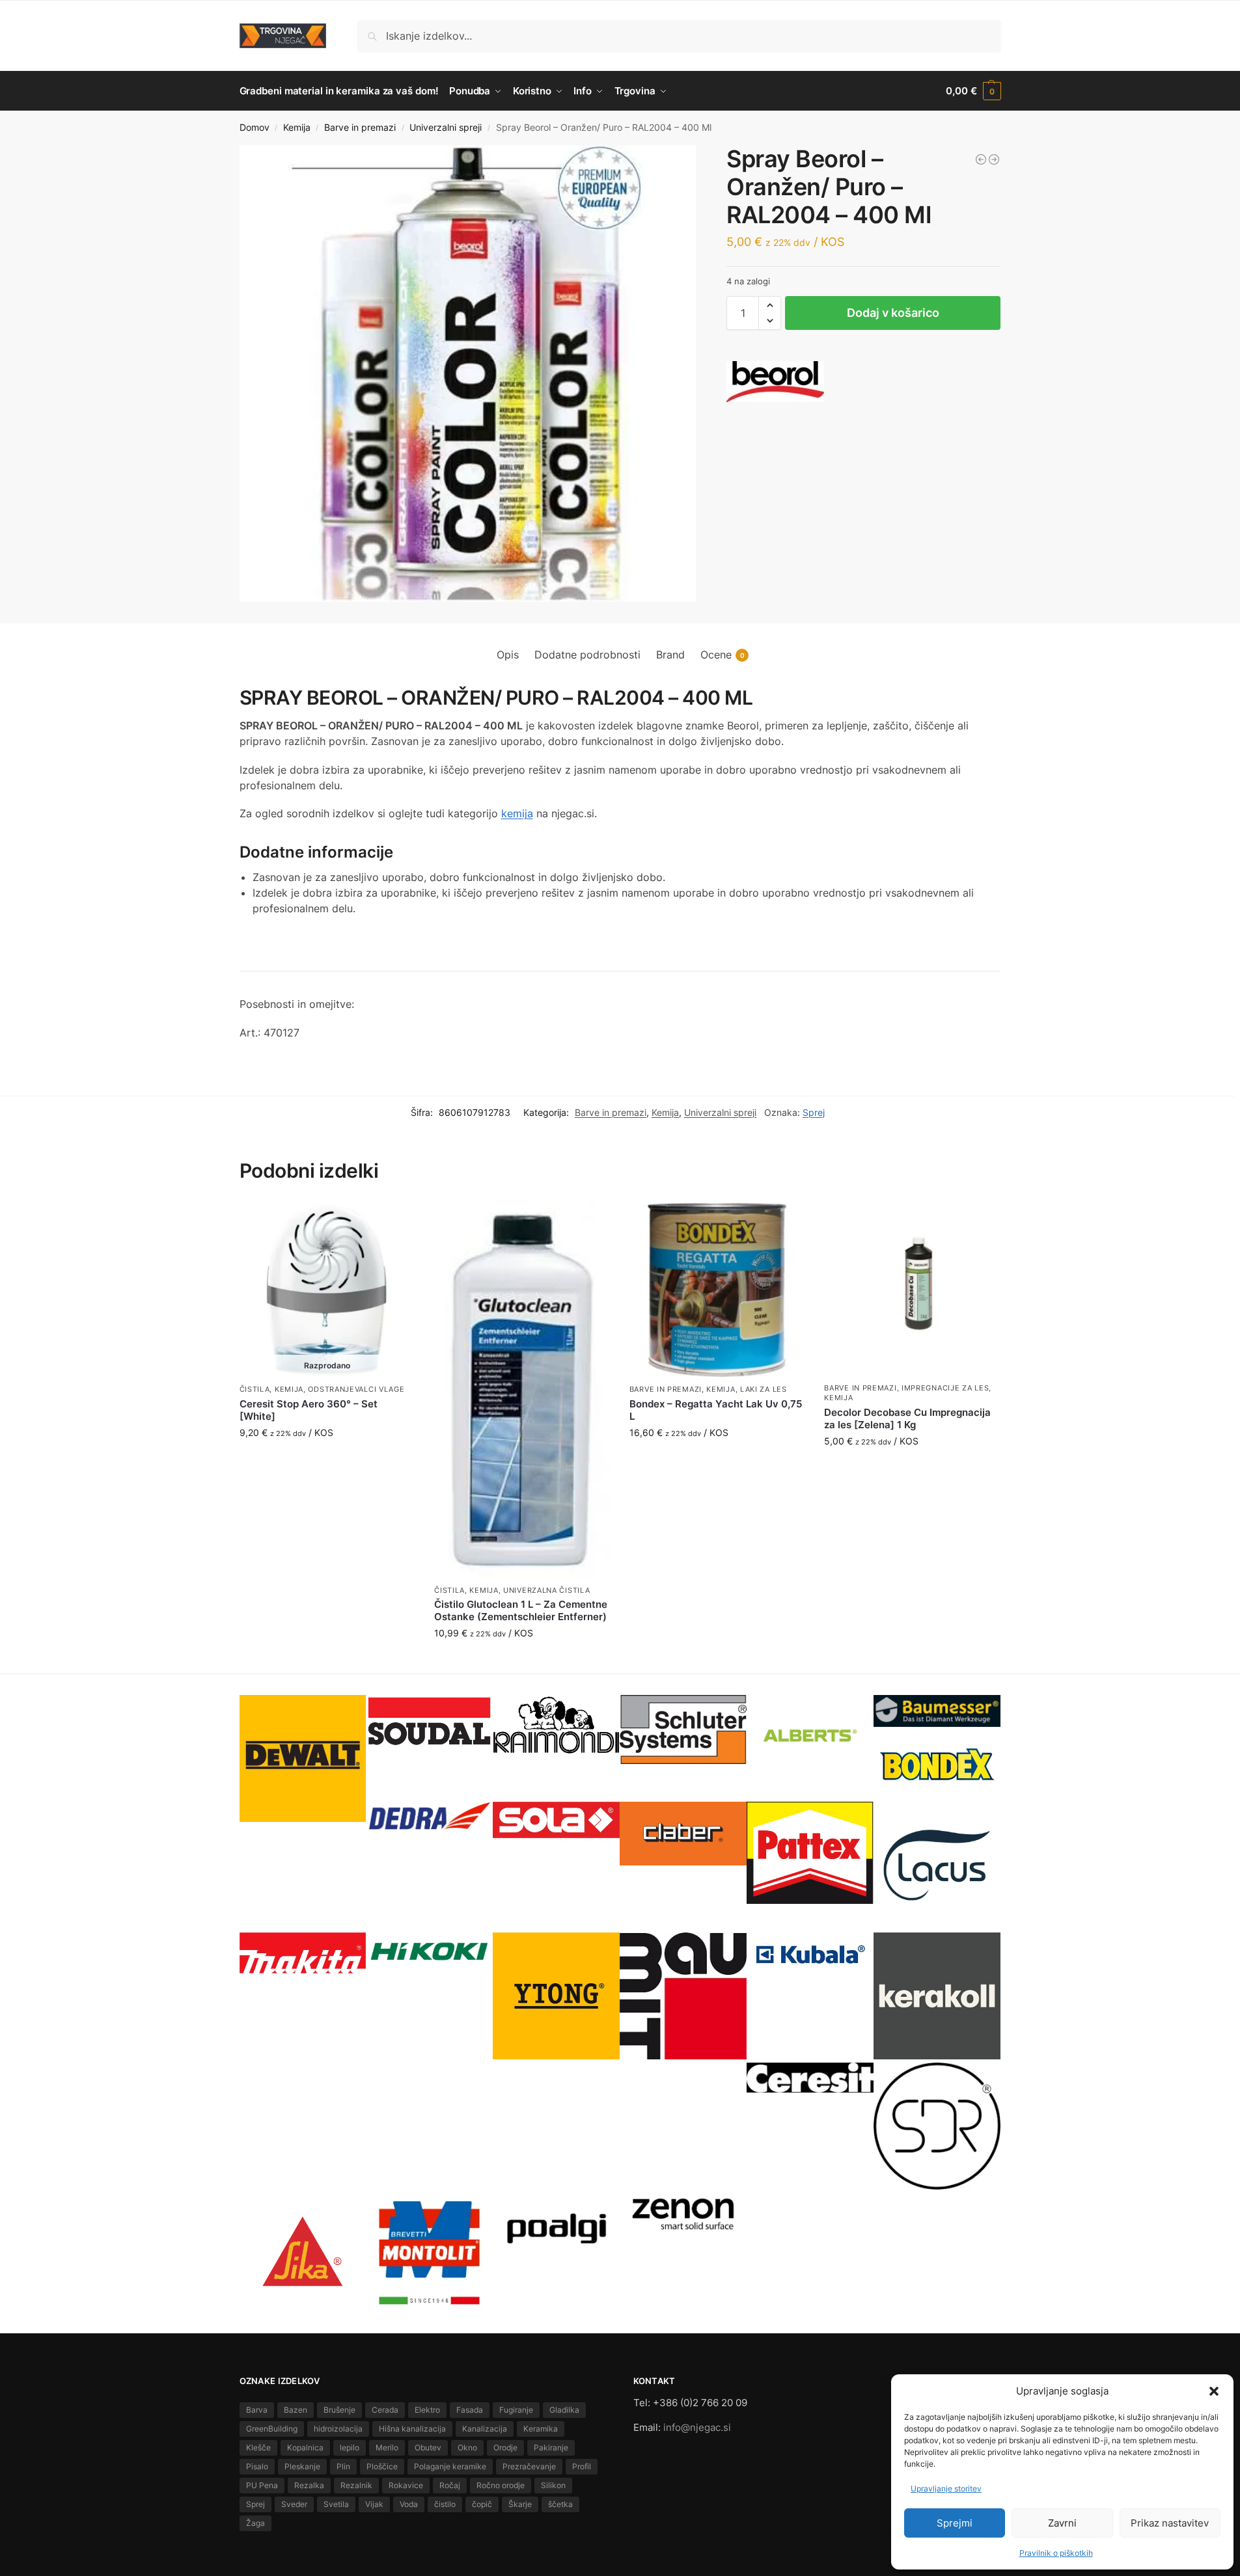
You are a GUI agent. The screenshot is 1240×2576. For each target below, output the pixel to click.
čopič (482, 2504)
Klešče (258, 2447)
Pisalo (257, 2466)
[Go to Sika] (303, 2252)
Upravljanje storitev (946, 2488)
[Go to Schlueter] (683, 1729)
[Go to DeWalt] (303, 1758)
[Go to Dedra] (429, 1817)
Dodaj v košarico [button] (522, 1660)
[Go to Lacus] (937, 1865)
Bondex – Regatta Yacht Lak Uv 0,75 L (716, 1410)
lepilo (350, 2447)
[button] (1214, 2391)
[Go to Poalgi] (556, 2229)
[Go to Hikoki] (429, 1951)
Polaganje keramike (450, 2466)
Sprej (814, 1112)
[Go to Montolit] (429, 2253)
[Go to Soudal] (429, 1722)
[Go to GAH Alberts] (810, 1737)
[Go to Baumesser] (937, 1711)
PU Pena (262, 2485)
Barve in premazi (360, 128)
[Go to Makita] (303, 1953)
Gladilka (564, 2410)
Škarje (520, 2504)
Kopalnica (305, 2447)
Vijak (374, 2504)
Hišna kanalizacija (412, 2429)
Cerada (385, 2410)
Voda (409, 2504)
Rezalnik (356, 2485)
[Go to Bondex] (937, 1764)
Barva (257, 2410)
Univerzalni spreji (446, 128)
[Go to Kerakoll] (937, 1996)
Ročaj (450, 2485)
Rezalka (309, 2485)
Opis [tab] (508, 655)
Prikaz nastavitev (1170, 2523)
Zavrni (1062, 2523)
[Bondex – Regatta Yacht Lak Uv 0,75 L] (717, 1290)
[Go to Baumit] (683, 1996)
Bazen (296, 2410)
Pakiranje (551, 2447)
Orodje (505, 2447)
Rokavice (406, 2485)
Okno (467, 2447)
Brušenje (339, 2410)
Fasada (470, 2410)
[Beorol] (775, 382)
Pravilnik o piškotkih (1056, 2553)
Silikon (553, 2485)
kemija (517, 813)
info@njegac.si (697, 2427)
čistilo (445, 2504)
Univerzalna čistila (546, 1590)
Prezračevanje (529, 2466)
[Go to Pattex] (810, 1853)
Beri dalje (327, 1460)
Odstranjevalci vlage (356, 1389)
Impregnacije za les (945, 1388)
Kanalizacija (485, 2429)
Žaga (255, 2523)
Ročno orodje (501, 2485)
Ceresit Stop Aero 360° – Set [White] (309, 1410)
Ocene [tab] (723, 655)
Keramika (541, 2429)
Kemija (297, 128)
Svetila (336, 2504)
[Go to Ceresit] (810, 2077)
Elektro (427, 2410)
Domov (255, 128)
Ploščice (382, 2466)
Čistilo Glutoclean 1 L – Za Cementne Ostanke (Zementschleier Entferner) (521, 1611)
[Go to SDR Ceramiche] (937, 2126)
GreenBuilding (272, 2429)
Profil (582, 2466)
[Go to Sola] (556, 1820)
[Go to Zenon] (683, 2213)
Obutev (428, 2447)
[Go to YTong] (556, 1996)
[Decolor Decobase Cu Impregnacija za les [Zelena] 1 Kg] (912, 1289)
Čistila (255, 1389)
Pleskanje (302, 2466)
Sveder (294, 2504)
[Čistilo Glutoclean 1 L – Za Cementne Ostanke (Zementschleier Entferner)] (522, 1390)
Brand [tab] (670, 655)
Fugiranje (516, 2410)
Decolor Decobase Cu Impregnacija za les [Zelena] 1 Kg (907, 1419)
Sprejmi (955, 2523)
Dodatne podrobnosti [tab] (587, 655)
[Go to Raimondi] (556, 1725)
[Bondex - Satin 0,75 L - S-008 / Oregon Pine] (981, 159)
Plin (343, 2466)
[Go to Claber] (683, 1833)
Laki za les (764, 1389)
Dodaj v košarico (893, 313)
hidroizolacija (338, 2429)
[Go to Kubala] (810, 1955)
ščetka (560, 2504)
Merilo (387, 2447)
